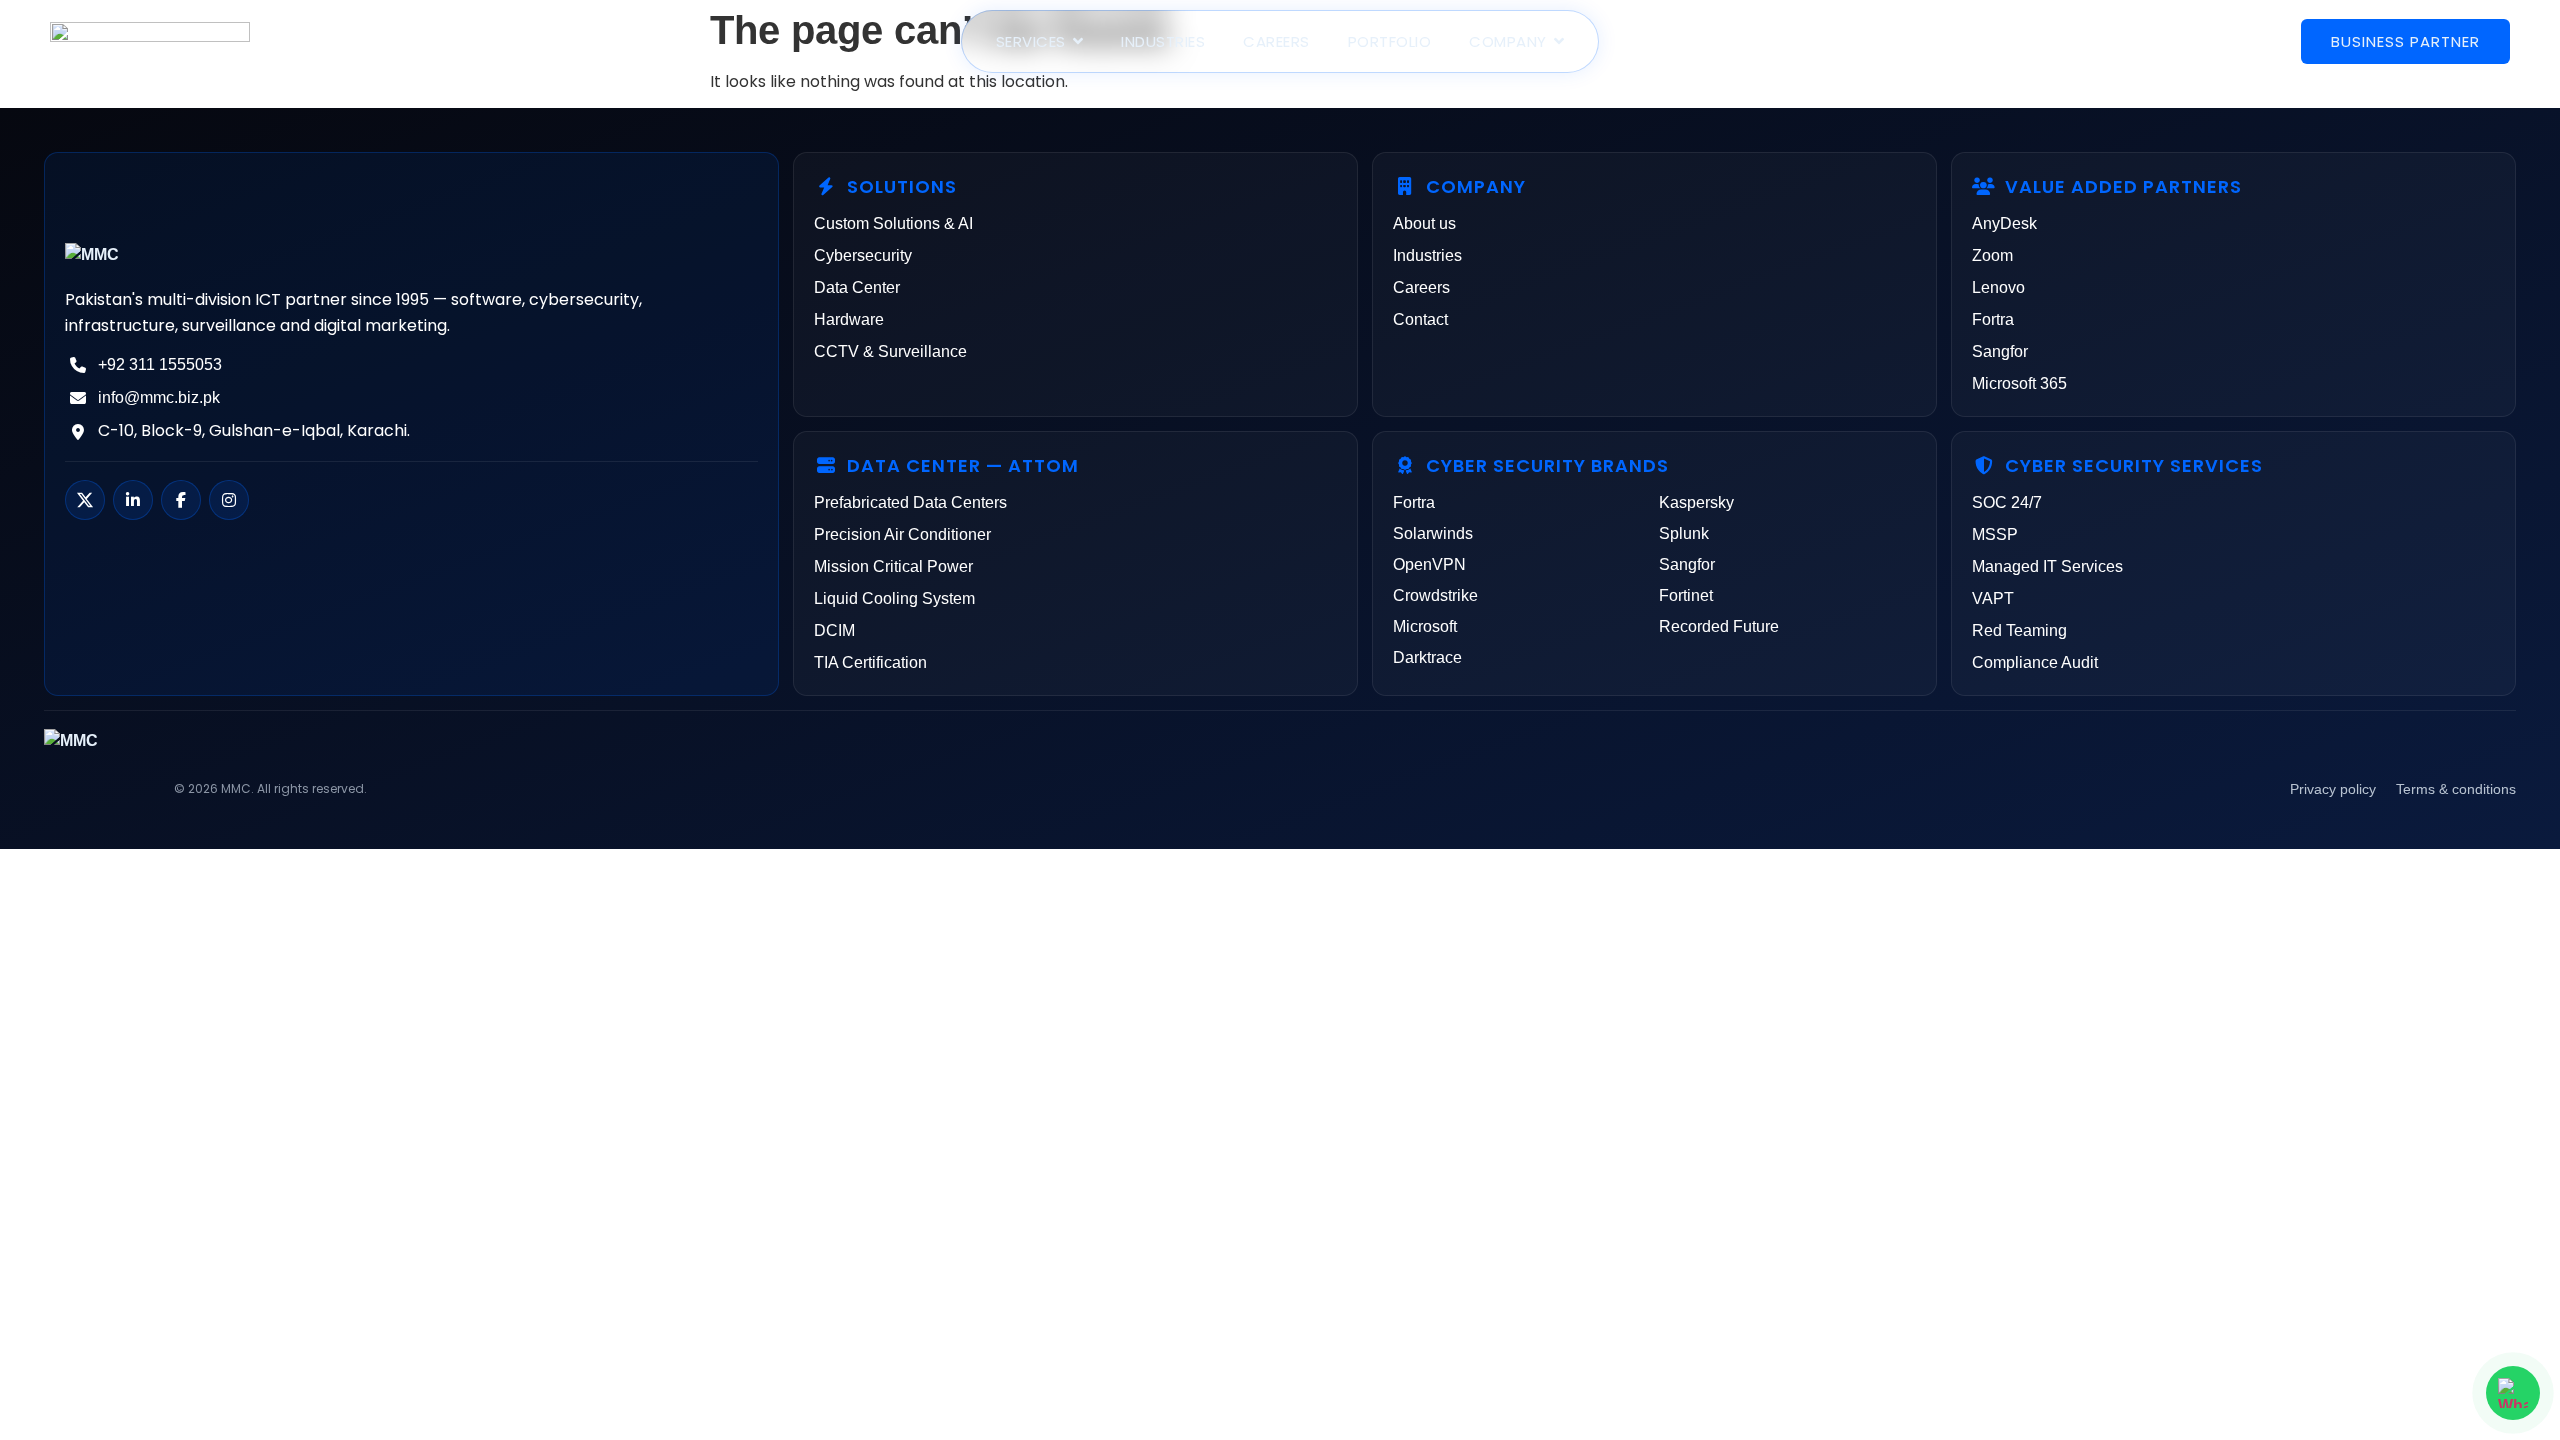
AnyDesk (2004, 223)
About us (1424, 223)
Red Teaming (2019, 630)
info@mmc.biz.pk (159, 397)
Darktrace (1427, 657)
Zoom (1992, 255)
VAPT (1993, 598)
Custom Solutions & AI (893, 223)
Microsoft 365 (2019, 383)
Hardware (849, 319)
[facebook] (181, 500)
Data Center (857, 287)
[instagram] (229, 500)
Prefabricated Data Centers (910, 502)
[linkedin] (133, 500)
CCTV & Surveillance (890, 351)
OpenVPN (1429, 564)
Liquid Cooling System (894, 598)
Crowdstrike (1435, 595)
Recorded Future (1719, 626)
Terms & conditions (2456, 789)
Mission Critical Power (893, 566)
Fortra (1993, 319)
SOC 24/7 (2007, 502)
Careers (1421, 287)
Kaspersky (1696, 502)
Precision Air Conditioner (902, 534)
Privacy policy (2333, 789)
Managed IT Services (2047, 566)
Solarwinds (1433, 533)
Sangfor (2000, 351)
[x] (85, 500)
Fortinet (1686, 595)
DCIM (834, 630)
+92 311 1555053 (160, 364)
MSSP (1995, 534)
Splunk (1684, 533)
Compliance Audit (2035, 662)
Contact (1420, 319)
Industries (1427, 255)
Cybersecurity (863, 255)
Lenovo (1998, 287)
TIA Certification (870, 662)
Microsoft (1425, 626)
